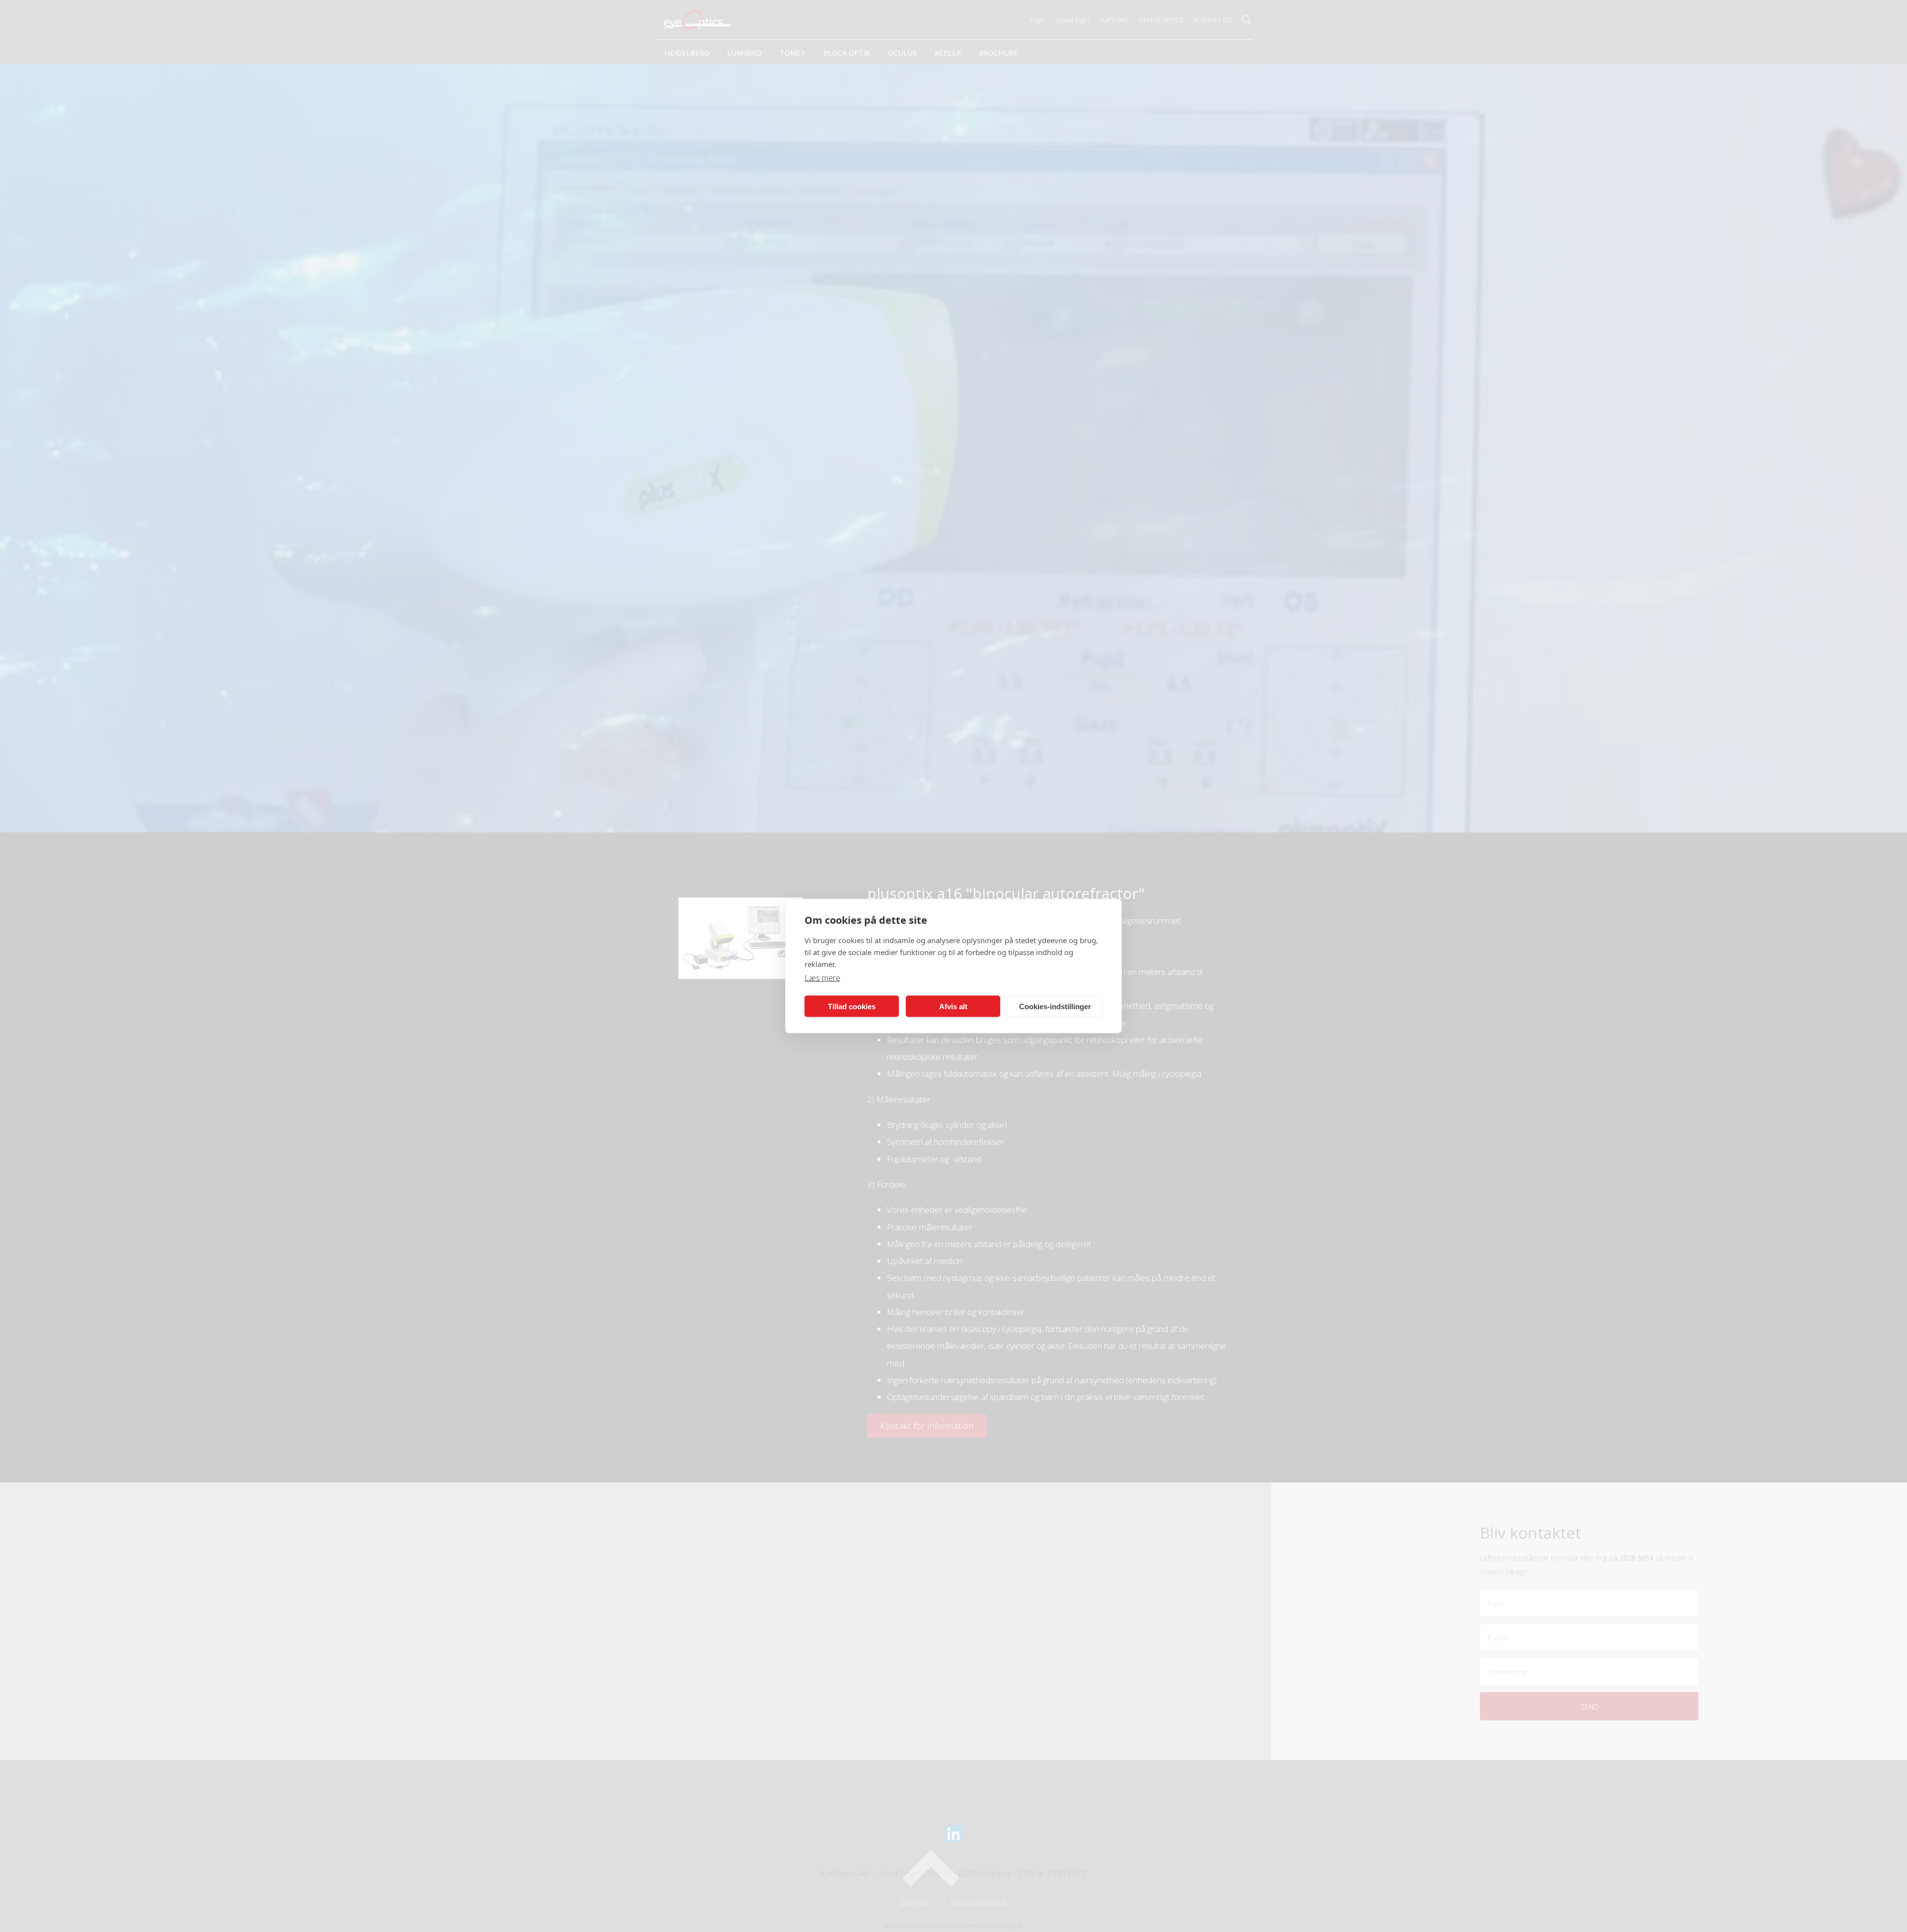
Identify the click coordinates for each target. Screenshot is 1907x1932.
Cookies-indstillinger (1055, 1006)
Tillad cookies (852, 1006)
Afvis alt (953, 1006)
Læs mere (822, 978)
